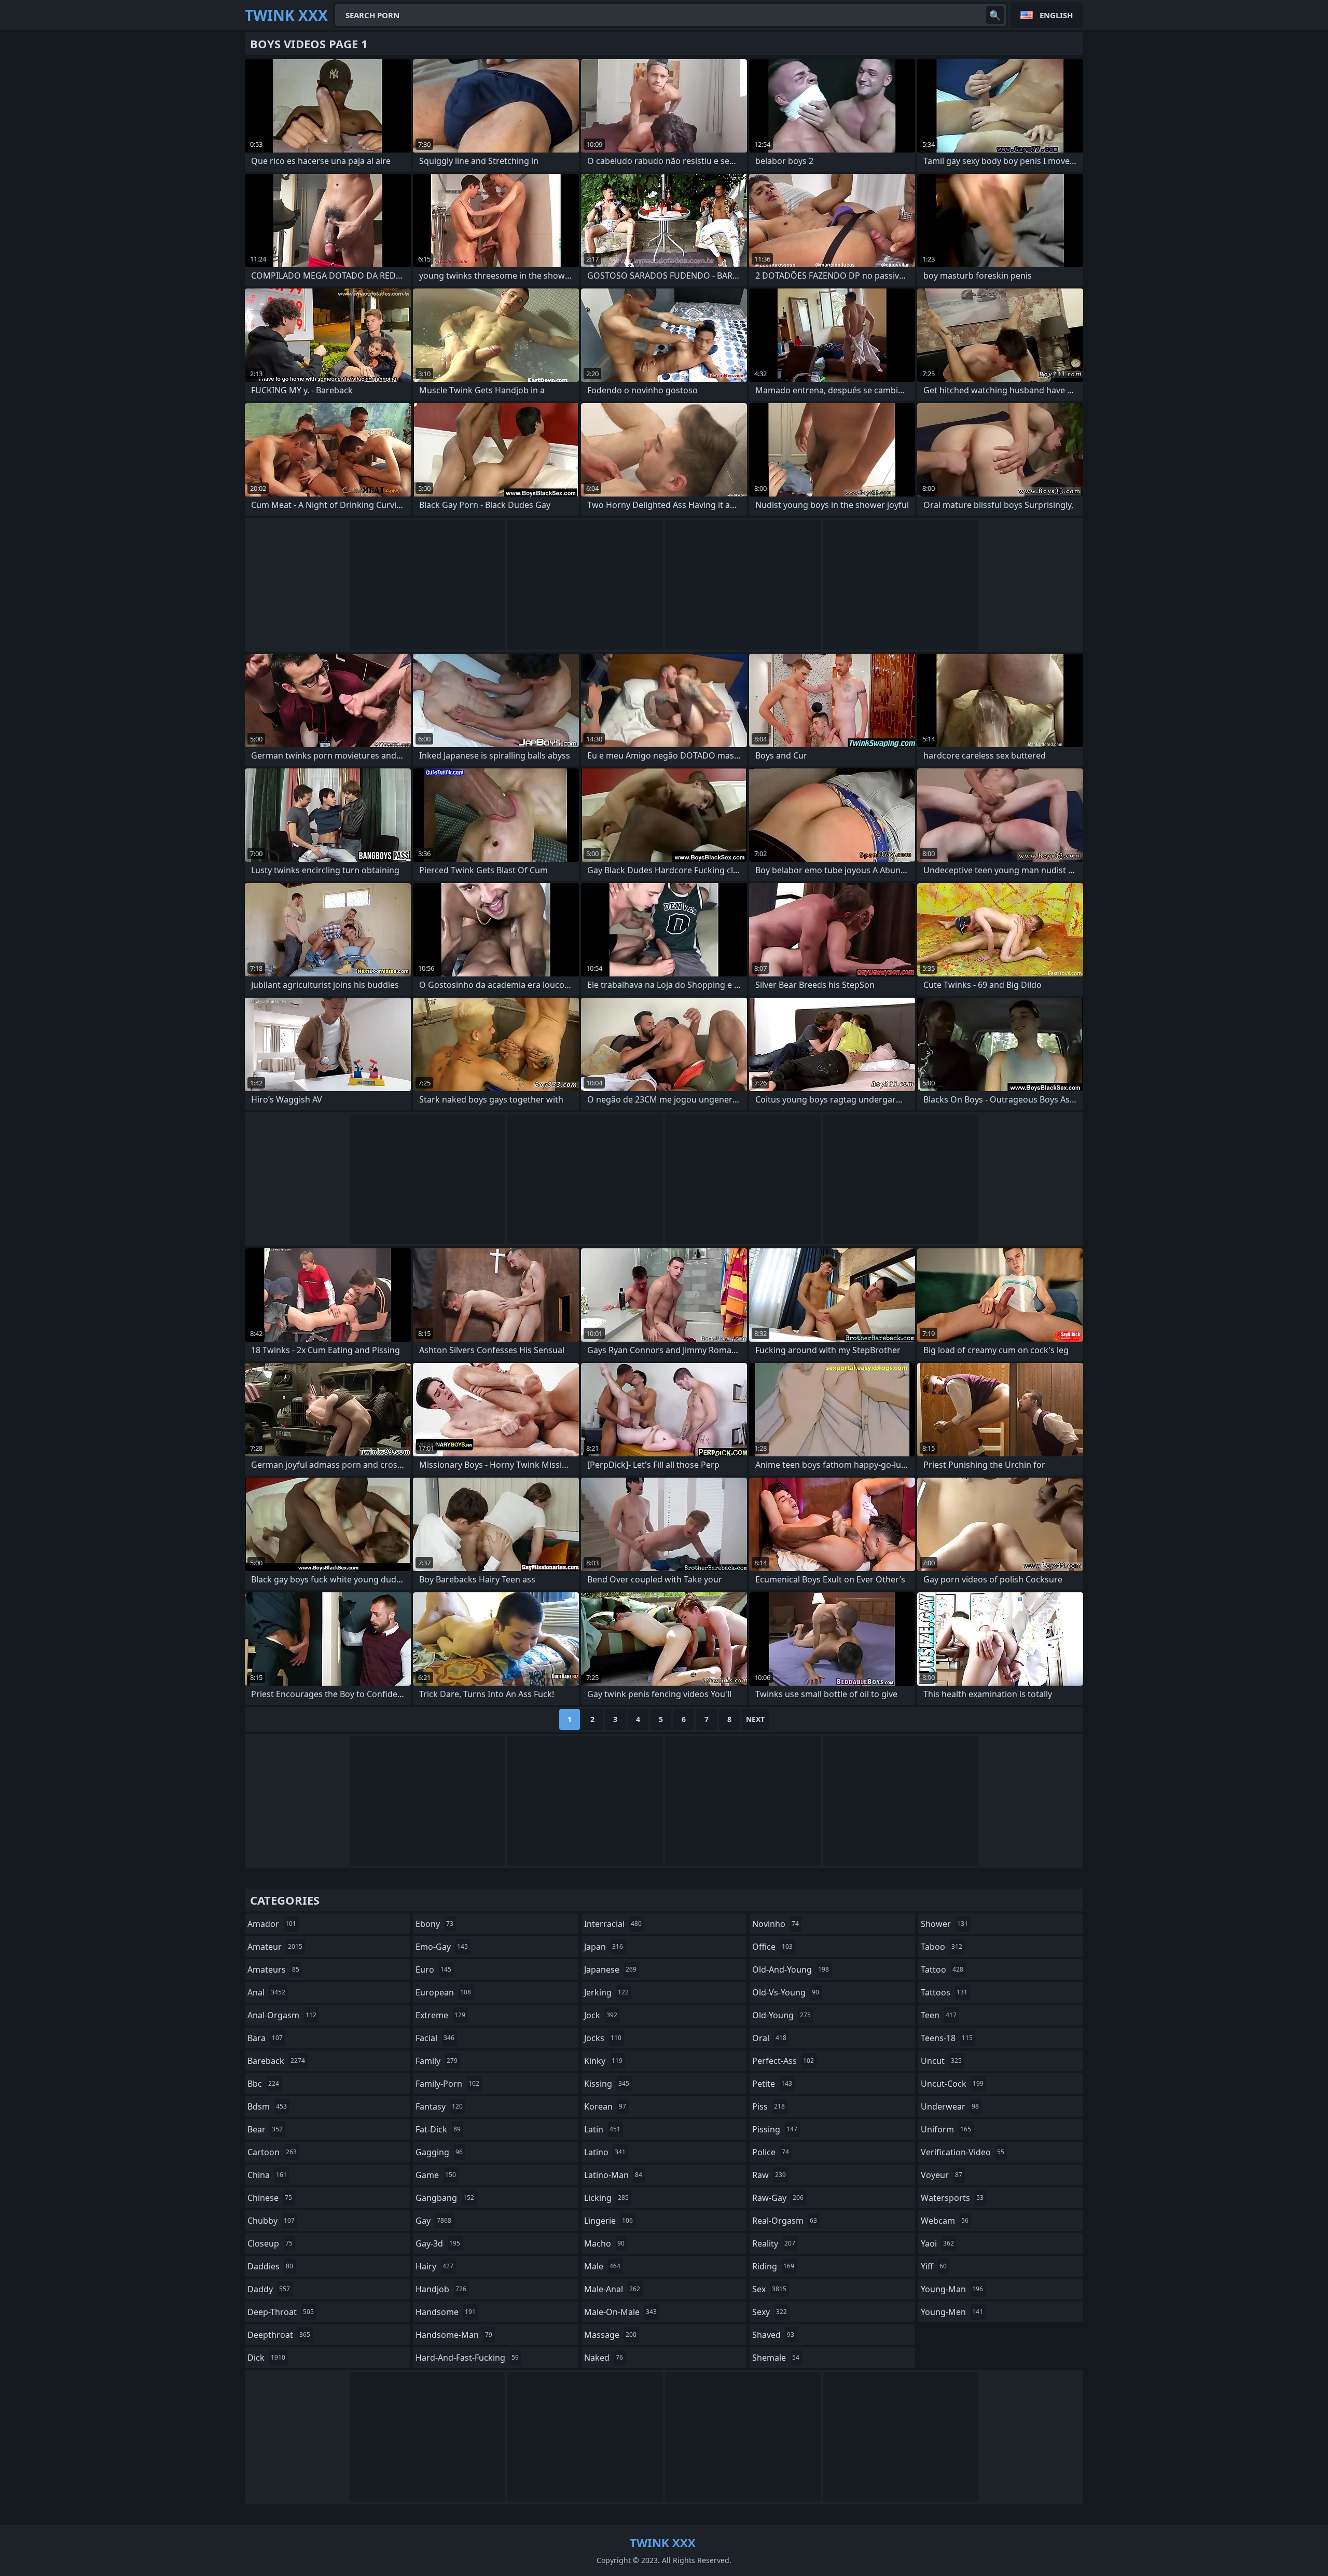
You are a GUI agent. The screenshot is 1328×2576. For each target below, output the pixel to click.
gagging (439, 2152)
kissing (607, 2084)
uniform (946, 2129)
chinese (270, 2198)
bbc (263, 2084)
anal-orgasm (282, 2015)
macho (604, 2243)
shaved (773, 2335)
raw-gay (778, 2198)
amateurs (273, 1969)
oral (769, 2038)
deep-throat (281, 2312)
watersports (952, 2198)
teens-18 (947, 2038)
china (267, 2175)
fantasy (439, 2106)
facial (435, 2038)
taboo (942, 1947)
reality (774, 2243)
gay (433, 2221)
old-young (781, 2015)
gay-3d (438, 2243)
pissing (775, 2129)
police (771, 2152)
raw (769, 2175)
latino (605, 2152)
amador (272, 1924)
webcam (945, 2221)
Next (755, 1719)
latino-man (613, 2175)
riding (773, 2266)
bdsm (267, 2106)
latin (602, 2129)
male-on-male (620, 2312)
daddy (269, 2289)
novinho (776, 1924)
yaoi (937, 2243)
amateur (275, 1947)
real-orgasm (785, 2221)
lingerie (608, 2221)
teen (939, 2015)
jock (601, 2015)
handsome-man (454, 2335)
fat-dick (438, 2129)
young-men (952, 2312)
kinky (603, 2061)
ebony (434, 1924)
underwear (950, 2106)
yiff (934, 2266)
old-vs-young (786, 1992)
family (437, 2061)
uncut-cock (952, 2084)
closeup (270, 2243)
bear (265, 2129)
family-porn (447, 2084)
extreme (440, 2015)
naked (604, 2358)
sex (769, 2289)
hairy (434, 2266)
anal (266, 1992)
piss (769, 2106)
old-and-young (791, 1969)
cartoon (272, 2152)
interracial (613, 1924)
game (436, 2175)
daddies (270, 2266)
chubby (271, 2221)
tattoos (944, 1992)
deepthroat (279, 2335)
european (443, 1992)
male (602, 2266)
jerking (606, 1992)
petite (772, 2084)
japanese (610, 1969)
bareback (276, 2061)
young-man (952, 2289)
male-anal (612, 2289)
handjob (441, 2289)
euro (433, 1969)
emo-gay (442, 1947)
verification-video (963, 2152)
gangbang (445, 2198)
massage (610, 2335)
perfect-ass (783, 2061)
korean (605, 2106)
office (772, 1947)
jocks (603, 2038)
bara (265, 2038)
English (1056, 15)
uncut (941, 2061)
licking (606, 2198)
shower (944, 1924)
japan (604, 1947)
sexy (770, 2312)
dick (266, 2358)
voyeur (942, 2175)
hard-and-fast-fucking (467, 2358)
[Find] (995, 15)
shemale (776, 2358)
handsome (446, 2312)
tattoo (942, 1969)
